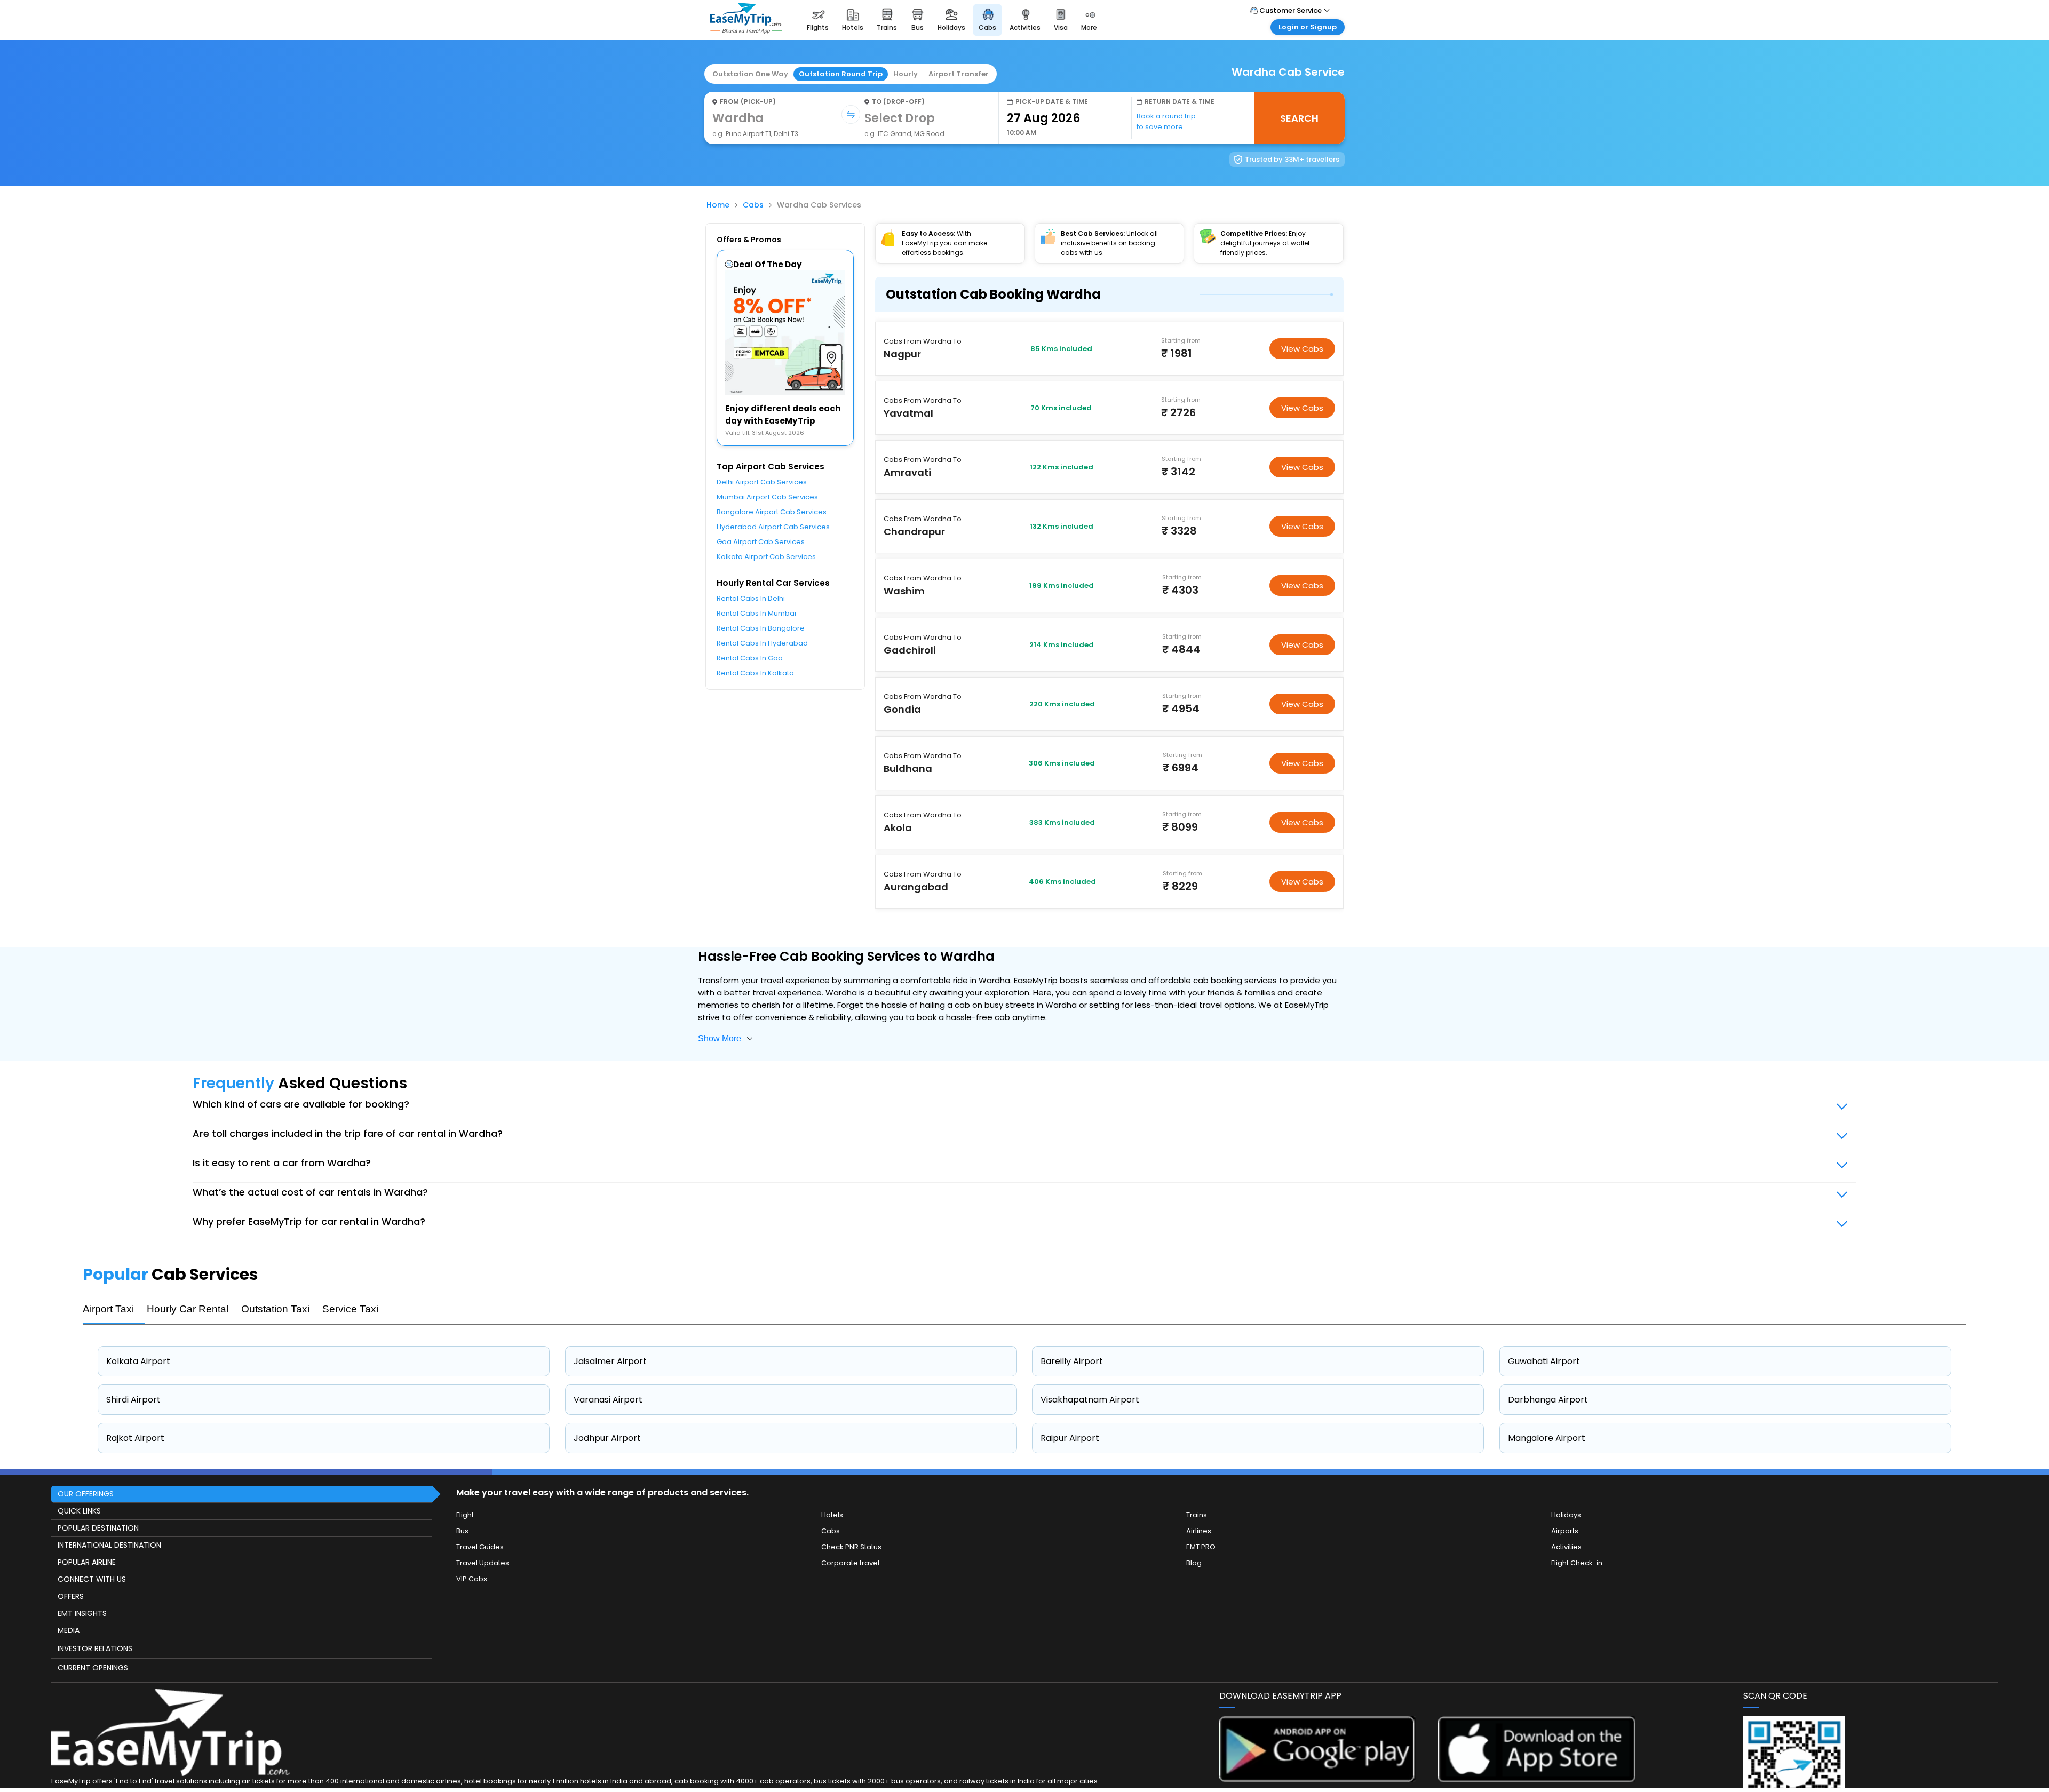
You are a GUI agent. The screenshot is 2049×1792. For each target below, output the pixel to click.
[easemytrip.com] (746, 31)
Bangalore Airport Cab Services (772, 512)
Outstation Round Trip (841, 74)
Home (718, 205)
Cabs (753, 205)
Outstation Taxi (275, 1309)
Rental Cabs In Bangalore (761, 628)
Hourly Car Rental (188, 1309)
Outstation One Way (750, 74)
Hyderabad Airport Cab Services (773, 527)
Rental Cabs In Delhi (751, 598)
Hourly (906, 74)
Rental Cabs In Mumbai (756, 613)
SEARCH (1299, 118)
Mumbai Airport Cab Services (767, 497)
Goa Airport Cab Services (761, 542)
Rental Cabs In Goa (750, 658)
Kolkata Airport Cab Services (766, 557)
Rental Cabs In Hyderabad (762, 643)
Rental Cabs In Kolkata (755, 673)
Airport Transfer (959, 74)
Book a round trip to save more (1166, 121)
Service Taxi (350, 1309)
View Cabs (1302, 349)
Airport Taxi (108, 1309)
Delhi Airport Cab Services (762, 482)
